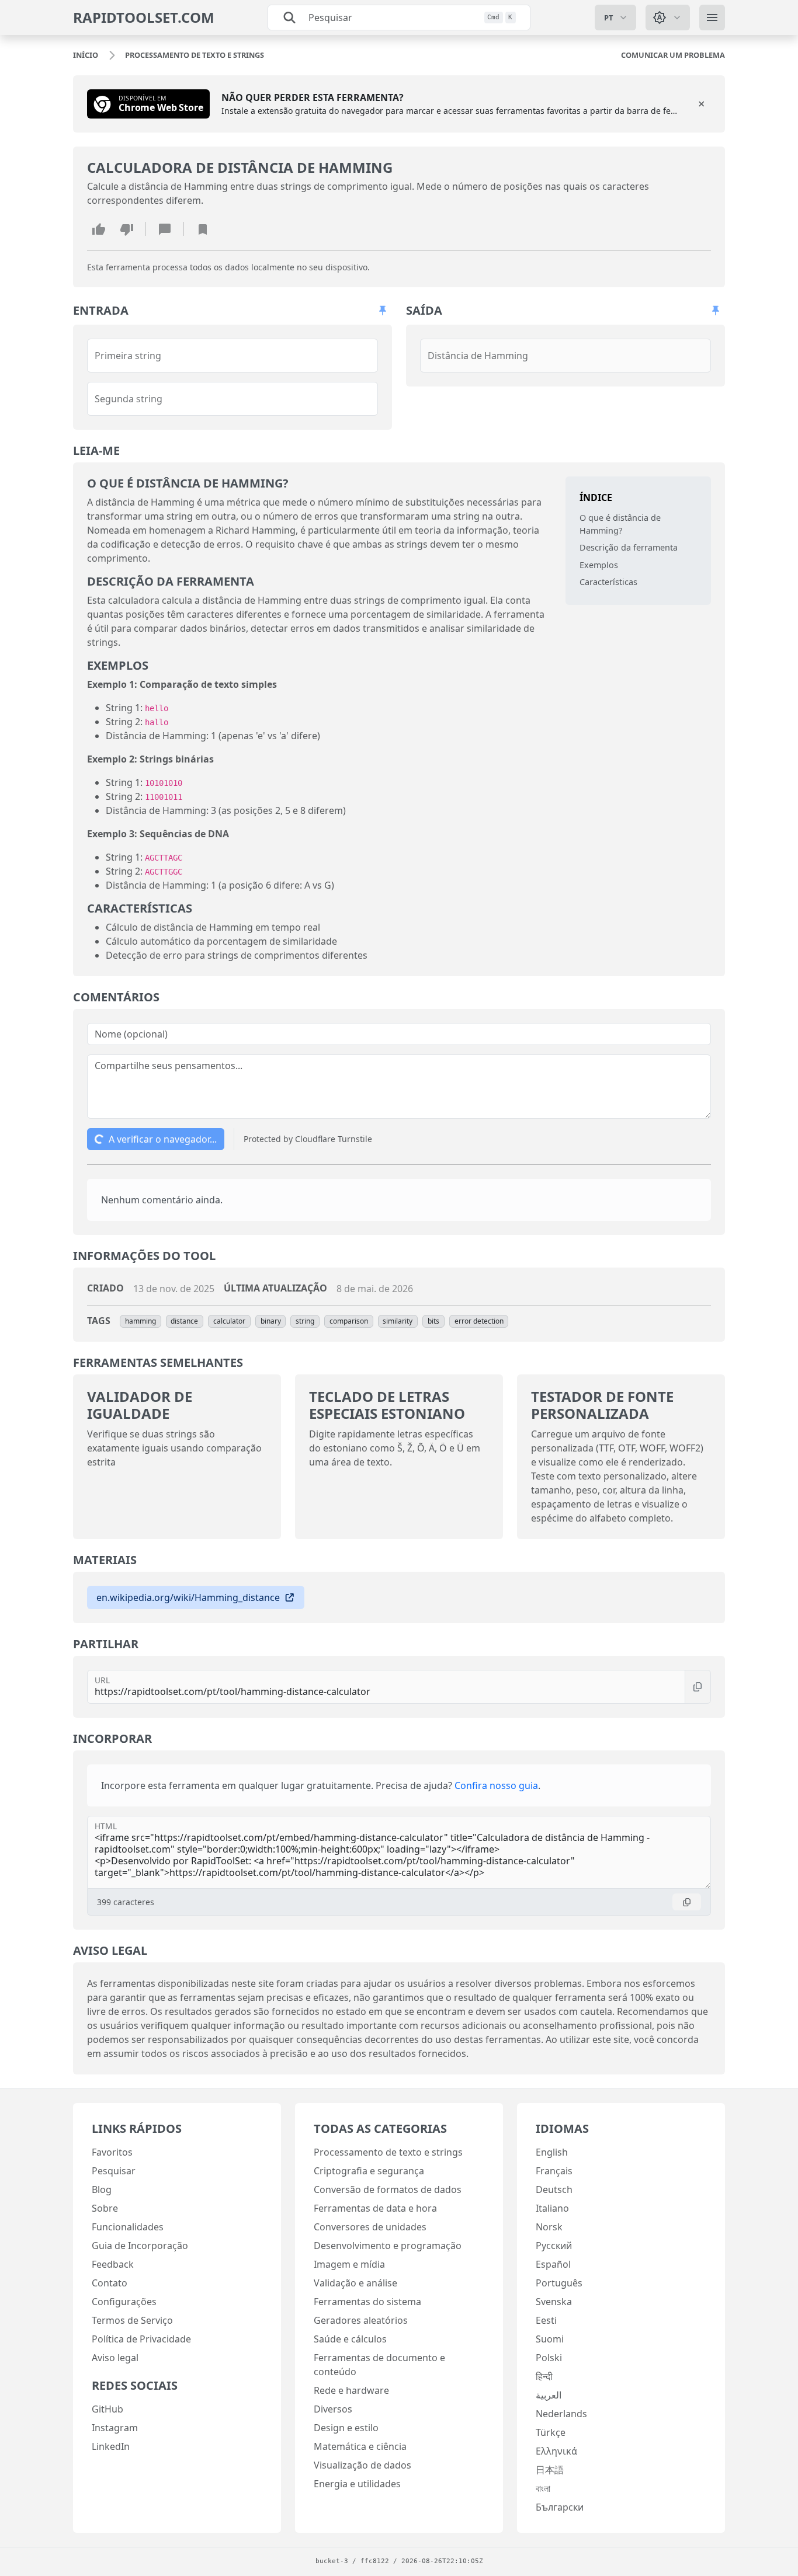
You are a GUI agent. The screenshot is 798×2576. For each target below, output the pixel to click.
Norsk (549, 2227)
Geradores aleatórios (361, 2320)
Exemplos (599, 565)
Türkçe (551, 2432)
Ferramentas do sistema (367, 2302)
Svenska (554, 2302)
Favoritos (112, 2152)
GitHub (107, 2409)
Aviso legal (115, 2358)
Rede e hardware (351, 2390)
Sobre (105, 2208)
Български (560, 2507)
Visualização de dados (362, 2465)
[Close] (702, 104)
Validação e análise (355, 2283)
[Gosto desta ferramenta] (99, 229)
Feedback (113, 2264)
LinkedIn (111, 2446)
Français (554, 2171)
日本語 (550, 2470)
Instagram (115, 2428)
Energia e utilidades (357, 2484)
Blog (102, 2189)
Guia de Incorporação (140, 2246)
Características (608, 582)
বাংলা (543, 2488)
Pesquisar (114, 2171)
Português (559, 2283)
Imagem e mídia (349, 2264)
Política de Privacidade (141, 2339)
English (552, 2152)
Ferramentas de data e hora (375, 2208)
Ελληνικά (556, 2451)
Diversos (333, 2409)
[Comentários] (165, 229)
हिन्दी (544, 2376)
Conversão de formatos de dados (388, 2189)
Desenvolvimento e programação (388, 2246)
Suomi (550, 2339)
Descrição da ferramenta (629, 547)
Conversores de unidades (370, 2227)
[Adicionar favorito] (203, 229)
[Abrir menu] (712, 18)
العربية (549, 2395)
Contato (110, 2283)
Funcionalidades (128, 2227)
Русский (554, 2246)
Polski (549, 2358)
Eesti (546, 2320)
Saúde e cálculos (350, 2339)
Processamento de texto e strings (388, 2152)
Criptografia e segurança (369, 2171)
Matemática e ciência (360, 2446)
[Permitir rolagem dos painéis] (383, 311)
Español (553, 2264)
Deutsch (554, 2189)
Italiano (552, 2208)
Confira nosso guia (496, 1785)
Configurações (124, 2302)
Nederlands (561, 2414)
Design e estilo (346, 2428)
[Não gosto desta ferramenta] (127, 229)
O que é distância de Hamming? (620, 524)
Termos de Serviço (132, 2320)
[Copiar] (698, 1687)
